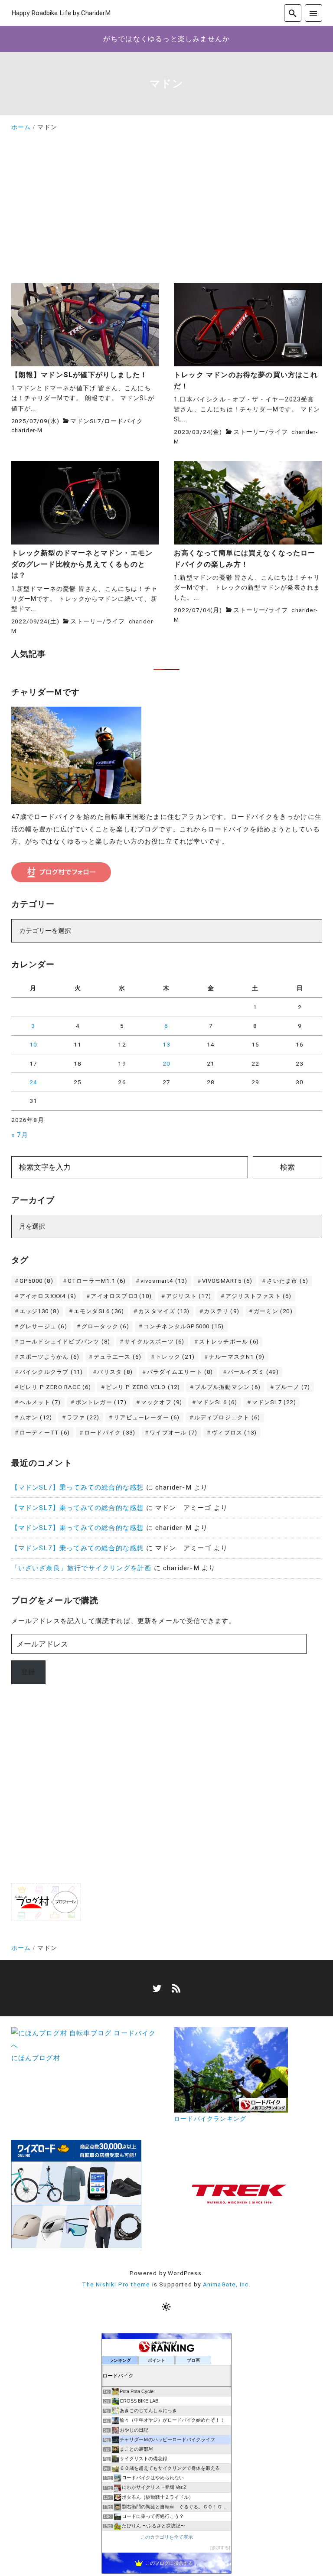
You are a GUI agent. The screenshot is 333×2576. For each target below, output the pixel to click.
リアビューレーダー (147, 1417)
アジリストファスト (258, 1296)
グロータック (105, 1326)
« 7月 (20, 1135)
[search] (292, 13)
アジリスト (189, 1296)
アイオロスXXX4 (48, 1296)
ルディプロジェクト (227, 1417)
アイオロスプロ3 (121, 1296)
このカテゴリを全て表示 (167, 2537)
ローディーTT (45, 1433)
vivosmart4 (164, 1281)
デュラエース (118, 1357)
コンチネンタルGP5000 (184, 1326)
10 (33, 1044)
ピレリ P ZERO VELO (143, 1387)
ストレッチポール (229, 1342)
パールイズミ (253, 1372)
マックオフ (162, 1402)
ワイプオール (173, 1433)
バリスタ (115, 1372)
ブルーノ (293, 1387)
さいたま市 (287, 1281)
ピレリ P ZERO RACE (55, 1387)
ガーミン (273, 1311)
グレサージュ (43, 1326)
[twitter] (157, 1988)
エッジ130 (39, 1311)
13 (166, 1044)
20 (166, 1063)
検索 (287, 1167)
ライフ (278, 432)
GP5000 (36, 1281)
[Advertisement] (167, 211)
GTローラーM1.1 (97, 1281)
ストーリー (249, 432)
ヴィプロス (234, 1433)
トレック (175, 1357)
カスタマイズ (164, 1311)
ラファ (83, 1417)
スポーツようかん (49, 1357)
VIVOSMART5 (227, 1281)
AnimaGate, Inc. (227, 2284)
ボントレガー (101, 1402)
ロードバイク (123, 421)
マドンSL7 (86, 421)
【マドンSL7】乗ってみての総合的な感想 (78, 1487)
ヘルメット (40, 1402)
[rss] (176, 1988)
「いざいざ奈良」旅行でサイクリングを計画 (82, 1568)
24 (33, 1082)
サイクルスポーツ (154, 1342)
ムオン (36, 1417)
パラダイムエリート (180, 1372)
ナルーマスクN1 (237, 1357)
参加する (220, 2548)
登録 (28, 1672)
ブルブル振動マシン (228, 1387)
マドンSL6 (217, 1402)
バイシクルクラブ (51, 1372)
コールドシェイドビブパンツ (65, 1342)
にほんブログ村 (36, 2058)
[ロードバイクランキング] (231, 2106)
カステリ (222, 1311)
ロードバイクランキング (210, 2119)
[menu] (313, 13)
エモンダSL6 (99, 1311)
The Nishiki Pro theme (116, 2284)
